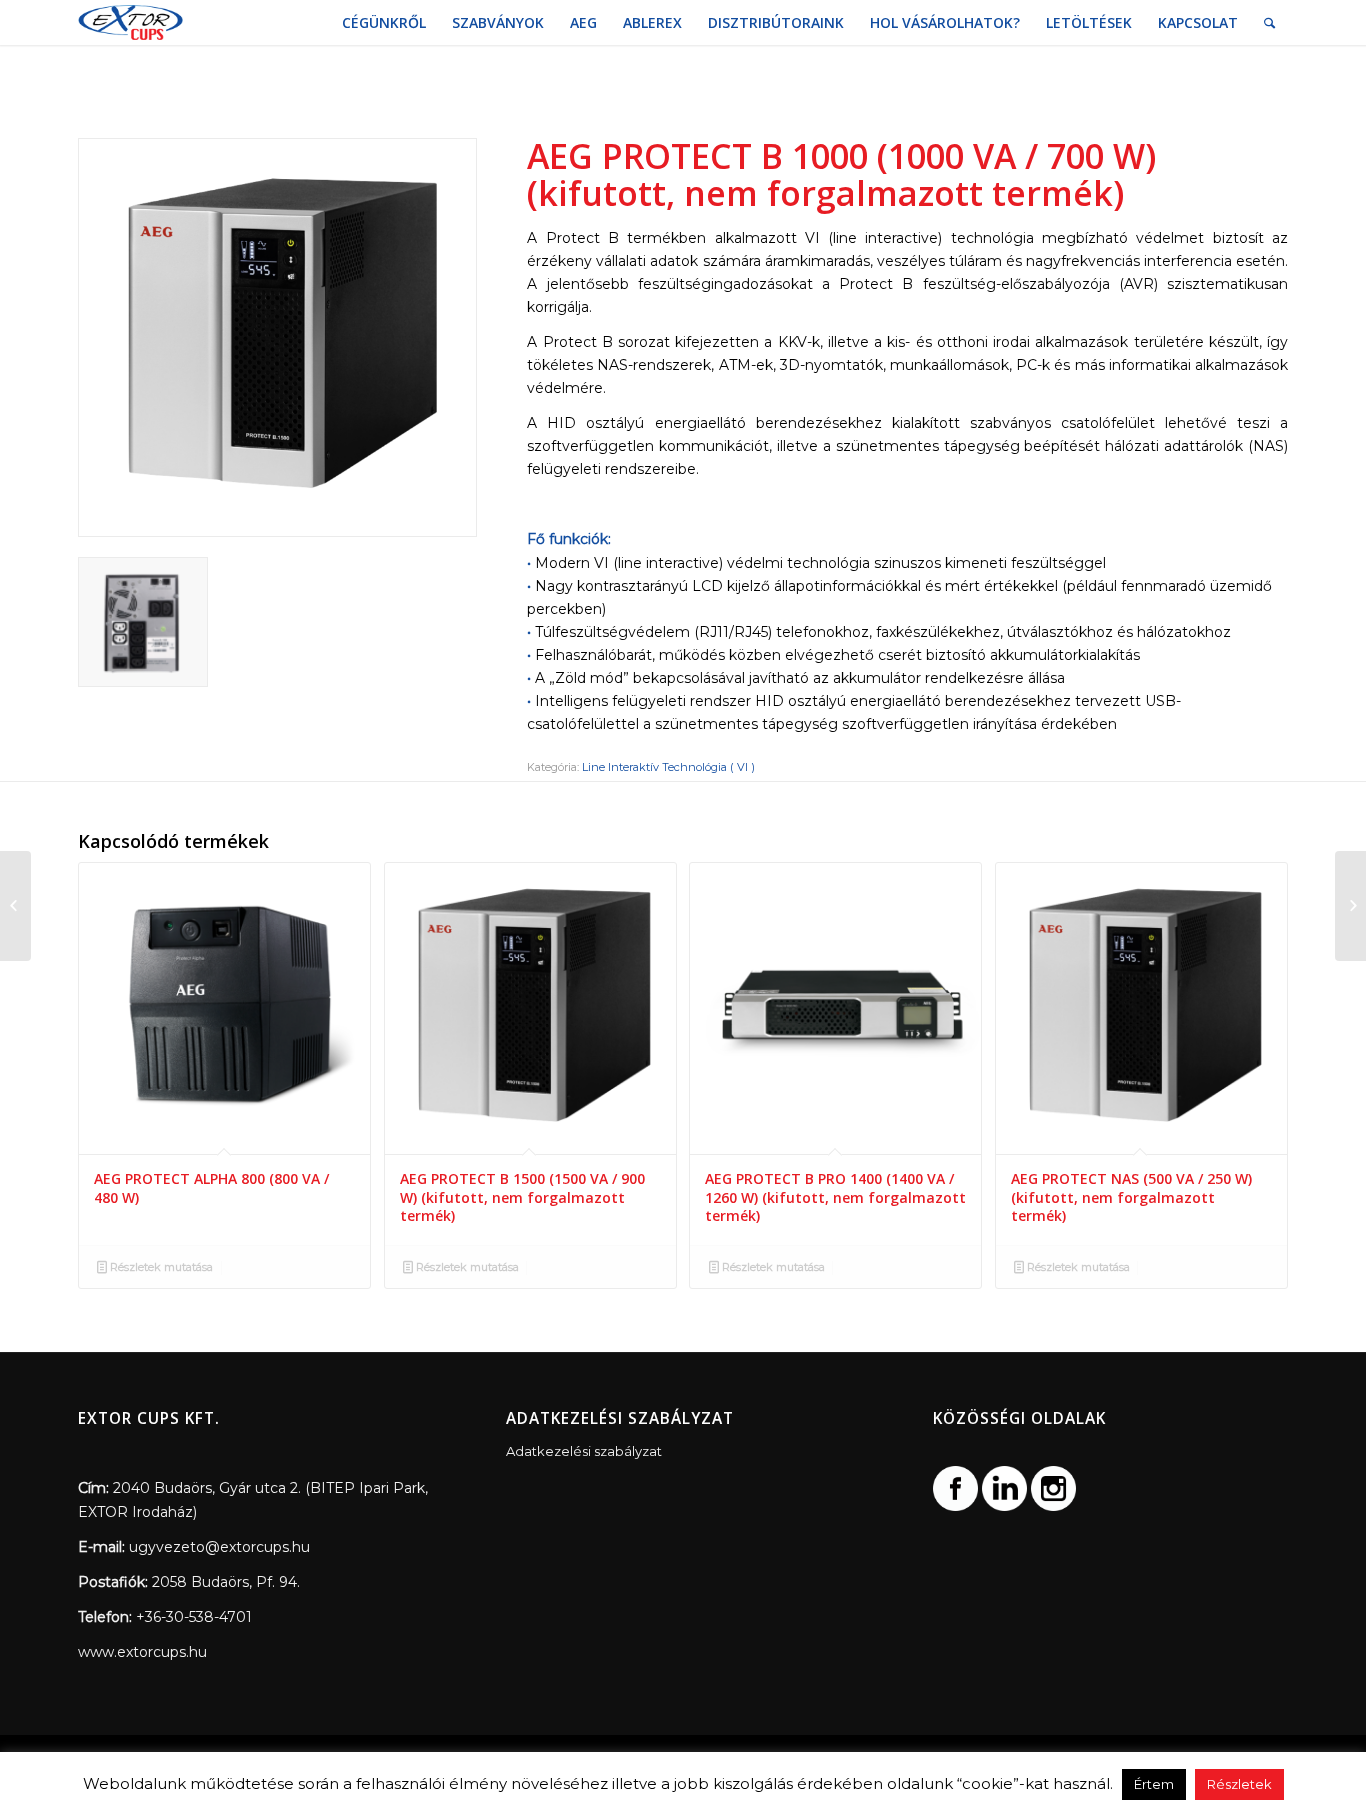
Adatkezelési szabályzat (584, 1451)
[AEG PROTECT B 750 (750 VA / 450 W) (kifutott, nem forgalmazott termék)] (15, 906)
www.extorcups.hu (142, 1652)
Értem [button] (1154, 1784)
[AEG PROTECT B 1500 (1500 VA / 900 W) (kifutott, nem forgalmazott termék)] (1350, 906)
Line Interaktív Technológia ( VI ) (668, 767)
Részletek (1239, 1784)
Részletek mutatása (160, 1267)
